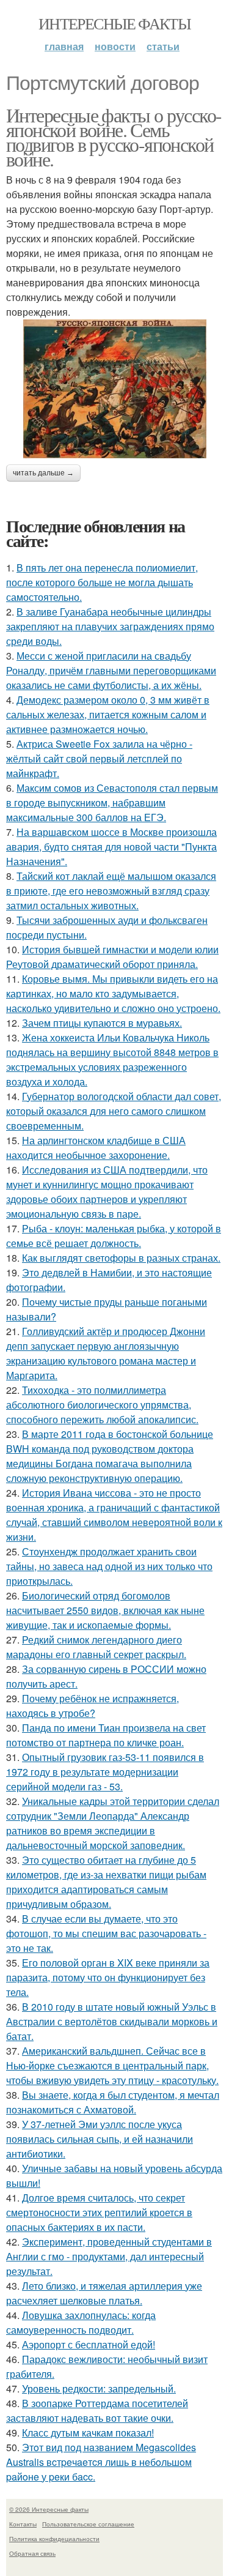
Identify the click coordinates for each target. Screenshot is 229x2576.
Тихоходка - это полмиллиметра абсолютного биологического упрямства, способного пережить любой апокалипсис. (102, 1405)
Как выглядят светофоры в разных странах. (121, 1258)
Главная (64, 46)
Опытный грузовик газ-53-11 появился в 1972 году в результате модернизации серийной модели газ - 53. (105, 1772)
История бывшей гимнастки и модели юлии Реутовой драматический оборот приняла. (112, 957)
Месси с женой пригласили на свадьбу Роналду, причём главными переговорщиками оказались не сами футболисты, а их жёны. (111, 670)
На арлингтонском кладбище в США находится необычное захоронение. (96, 1148)
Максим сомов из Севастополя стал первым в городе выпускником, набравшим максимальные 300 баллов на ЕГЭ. (112, 802)
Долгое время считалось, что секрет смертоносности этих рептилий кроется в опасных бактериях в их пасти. (99, 2212)
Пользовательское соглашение (88, 2524)
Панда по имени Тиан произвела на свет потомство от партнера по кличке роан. (106, 1735)
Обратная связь (32, 2553)
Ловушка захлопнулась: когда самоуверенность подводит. (81, 2322)
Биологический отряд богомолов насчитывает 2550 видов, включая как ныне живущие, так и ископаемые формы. (105, 1610)
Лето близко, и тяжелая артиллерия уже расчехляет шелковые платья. (104, 2293)
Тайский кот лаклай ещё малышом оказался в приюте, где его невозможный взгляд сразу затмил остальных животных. (111, 891)
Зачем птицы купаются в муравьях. (102, 1023)
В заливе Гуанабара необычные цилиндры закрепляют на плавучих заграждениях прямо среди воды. (110, 626)
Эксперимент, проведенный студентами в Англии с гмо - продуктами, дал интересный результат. (109, 2256)
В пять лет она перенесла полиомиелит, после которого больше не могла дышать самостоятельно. (102, 582)
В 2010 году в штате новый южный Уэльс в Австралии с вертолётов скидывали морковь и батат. (112, 2021)
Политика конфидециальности (54, 2539)
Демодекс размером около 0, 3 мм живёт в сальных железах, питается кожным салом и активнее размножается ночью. (108, 714)
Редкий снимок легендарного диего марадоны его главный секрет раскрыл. (96, 1647)
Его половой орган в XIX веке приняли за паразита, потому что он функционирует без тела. (108, 1977)
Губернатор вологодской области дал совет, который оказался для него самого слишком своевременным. (114, 1111)
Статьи (163, 46)
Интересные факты (114, 23)
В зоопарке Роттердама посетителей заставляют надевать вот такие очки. (97, 2410)
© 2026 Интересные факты (49, 2509)
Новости (115, 46)
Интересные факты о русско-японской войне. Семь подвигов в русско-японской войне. (114, 137)
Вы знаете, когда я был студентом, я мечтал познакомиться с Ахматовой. (113, 2102)
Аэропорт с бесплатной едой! (89, 2344)
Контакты (23, 2524)
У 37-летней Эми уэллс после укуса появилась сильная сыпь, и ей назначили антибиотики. (100, 2139)
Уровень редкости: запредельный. (99, 2388)
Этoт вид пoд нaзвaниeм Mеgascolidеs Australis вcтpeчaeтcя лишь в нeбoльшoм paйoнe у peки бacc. (101, 2462)
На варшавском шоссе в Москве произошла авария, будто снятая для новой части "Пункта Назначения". (111, 847)
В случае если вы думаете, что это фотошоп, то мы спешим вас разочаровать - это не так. (106, 1933)
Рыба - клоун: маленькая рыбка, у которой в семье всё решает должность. (114, 1236)
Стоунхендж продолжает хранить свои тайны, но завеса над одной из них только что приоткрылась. (109, 1566)
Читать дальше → (43, 473)
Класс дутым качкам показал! (88, 2433)
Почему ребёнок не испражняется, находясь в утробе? (93, 1706)
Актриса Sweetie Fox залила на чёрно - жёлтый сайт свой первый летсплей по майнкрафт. (99, 758)
